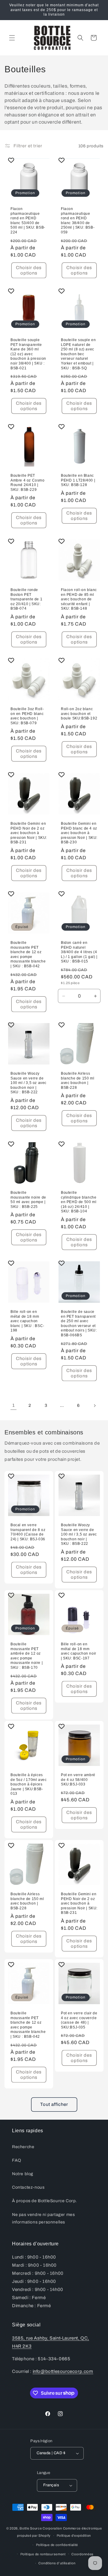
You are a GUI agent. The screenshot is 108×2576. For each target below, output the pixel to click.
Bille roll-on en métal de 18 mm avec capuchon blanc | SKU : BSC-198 (27, 1321)
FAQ (17, 2160)
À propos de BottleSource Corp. (45, 2201)
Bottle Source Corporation (41, 2528)
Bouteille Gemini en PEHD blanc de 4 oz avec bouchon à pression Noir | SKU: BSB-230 (79, 833)
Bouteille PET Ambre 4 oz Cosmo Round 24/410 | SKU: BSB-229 (28, 483)
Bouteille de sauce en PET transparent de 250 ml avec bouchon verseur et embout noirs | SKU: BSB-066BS (79, 1323)
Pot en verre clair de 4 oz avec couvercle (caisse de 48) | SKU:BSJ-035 (79, 2020)
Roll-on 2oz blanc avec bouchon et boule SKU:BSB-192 (79, 714)
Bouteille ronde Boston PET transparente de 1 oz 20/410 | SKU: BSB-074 (26, 599)
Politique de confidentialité (57, 2545)
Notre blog (23, 2174)
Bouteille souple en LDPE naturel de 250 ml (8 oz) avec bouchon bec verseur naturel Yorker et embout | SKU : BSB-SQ (78, 354)
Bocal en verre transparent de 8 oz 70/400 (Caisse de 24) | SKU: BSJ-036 (28, 1532)
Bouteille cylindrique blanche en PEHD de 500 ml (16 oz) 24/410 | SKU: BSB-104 (79, 1202)
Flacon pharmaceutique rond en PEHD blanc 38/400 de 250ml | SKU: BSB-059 (78, 221)
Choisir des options (29, 270)
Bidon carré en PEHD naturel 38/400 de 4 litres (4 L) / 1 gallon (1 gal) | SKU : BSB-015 (79, 952)
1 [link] (14, 1405)
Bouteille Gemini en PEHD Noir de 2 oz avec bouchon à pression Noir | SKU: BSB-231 (29, 833)
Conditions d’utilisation (57, 2563)
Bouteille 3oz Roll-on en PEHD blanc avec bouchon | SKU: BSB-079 (27, 716)
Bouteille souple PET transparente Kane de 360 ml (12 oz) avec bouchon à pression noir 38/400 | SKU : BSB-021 (28, 354)
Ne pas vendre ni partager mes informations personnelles (43, 2218)
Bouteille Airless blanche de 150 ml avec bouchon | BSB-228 (78, 1081)
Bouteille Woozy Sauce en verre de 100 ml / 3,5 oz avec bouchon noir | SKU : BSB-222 (28, 1083)
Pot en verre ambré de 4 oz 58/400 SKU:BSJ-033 (78, 1780)
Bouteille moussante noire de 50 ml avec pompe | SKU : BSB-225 (28, 1200)
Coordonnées (82, 2554)
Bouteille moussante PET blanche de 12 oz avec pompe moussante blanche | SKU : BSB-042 (28, 954)
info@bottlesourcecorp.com (63, 2371)
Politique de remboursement (43, 2554)
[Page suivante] (94, 1406)
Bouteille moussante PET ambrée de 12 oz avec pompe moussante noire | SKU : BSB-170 (27, 1656)
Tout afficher (54, 2104)
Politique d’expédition (74, 2535)
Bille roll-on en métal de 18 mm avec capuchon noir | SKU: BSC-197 (79, 1651)
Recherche (23, 2147)
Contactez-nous (28, 2187)
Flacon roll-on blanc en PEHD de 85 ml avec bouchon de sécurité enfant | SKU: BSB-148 (79, 599)
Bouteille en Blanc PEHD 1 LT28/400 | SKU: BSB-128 (78, 480)
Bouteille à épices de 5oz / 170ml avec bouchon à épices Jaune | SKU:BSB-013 (28, 1784)
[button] (12, 38)
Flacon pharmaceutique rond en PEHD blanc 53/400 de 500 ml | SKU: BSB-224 (28, 221)
